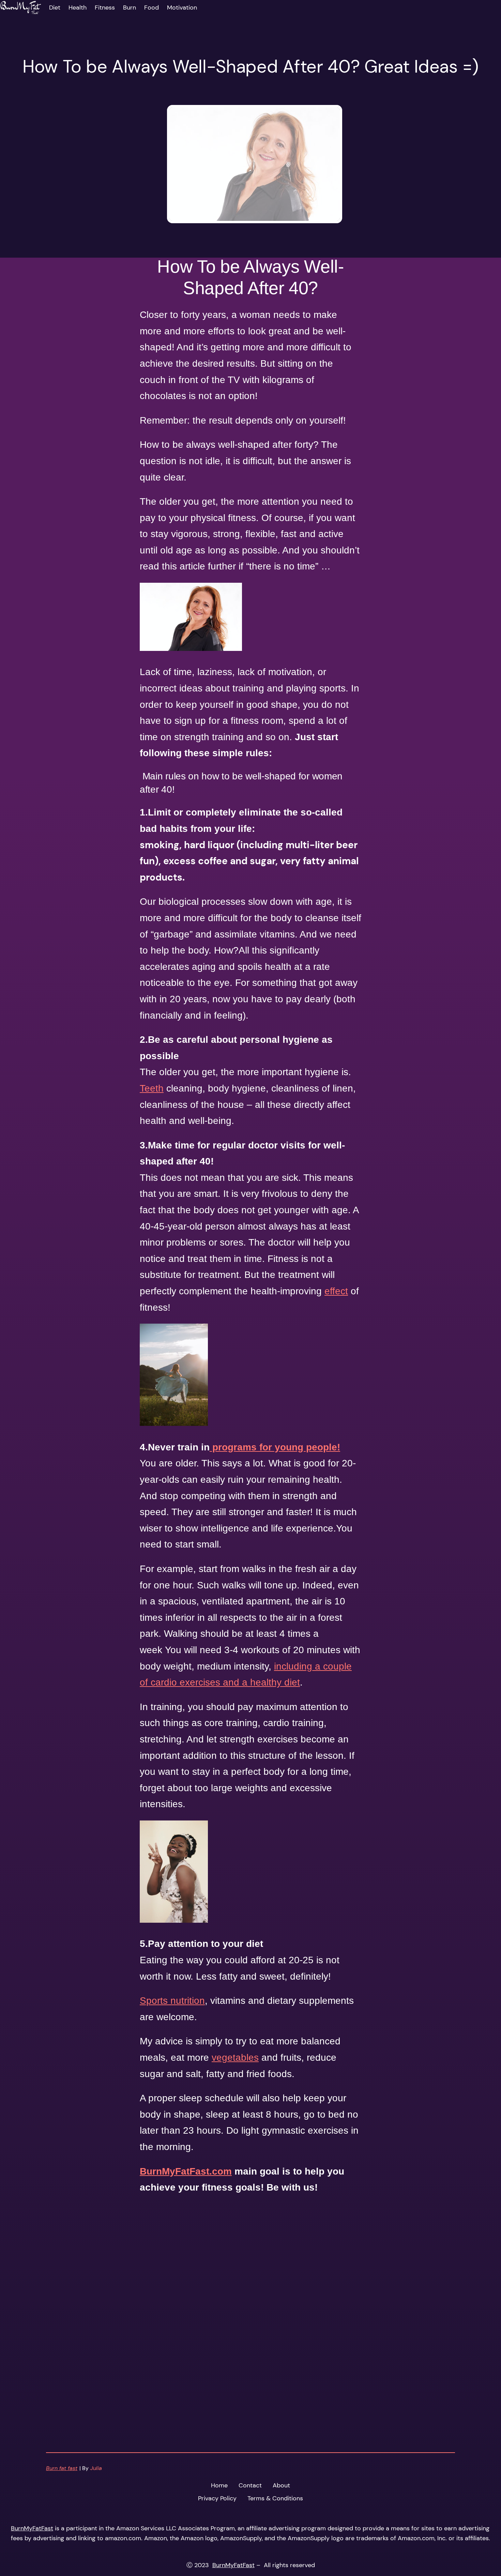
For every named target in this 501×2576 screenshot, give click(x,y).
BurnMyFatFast (32, 2528)
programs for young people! (275, 1447)
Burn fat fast (62, 2468)
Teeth (152, 1088)
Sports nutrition (172, 2001)
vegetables (235, 2057)
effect (336, 1291)
